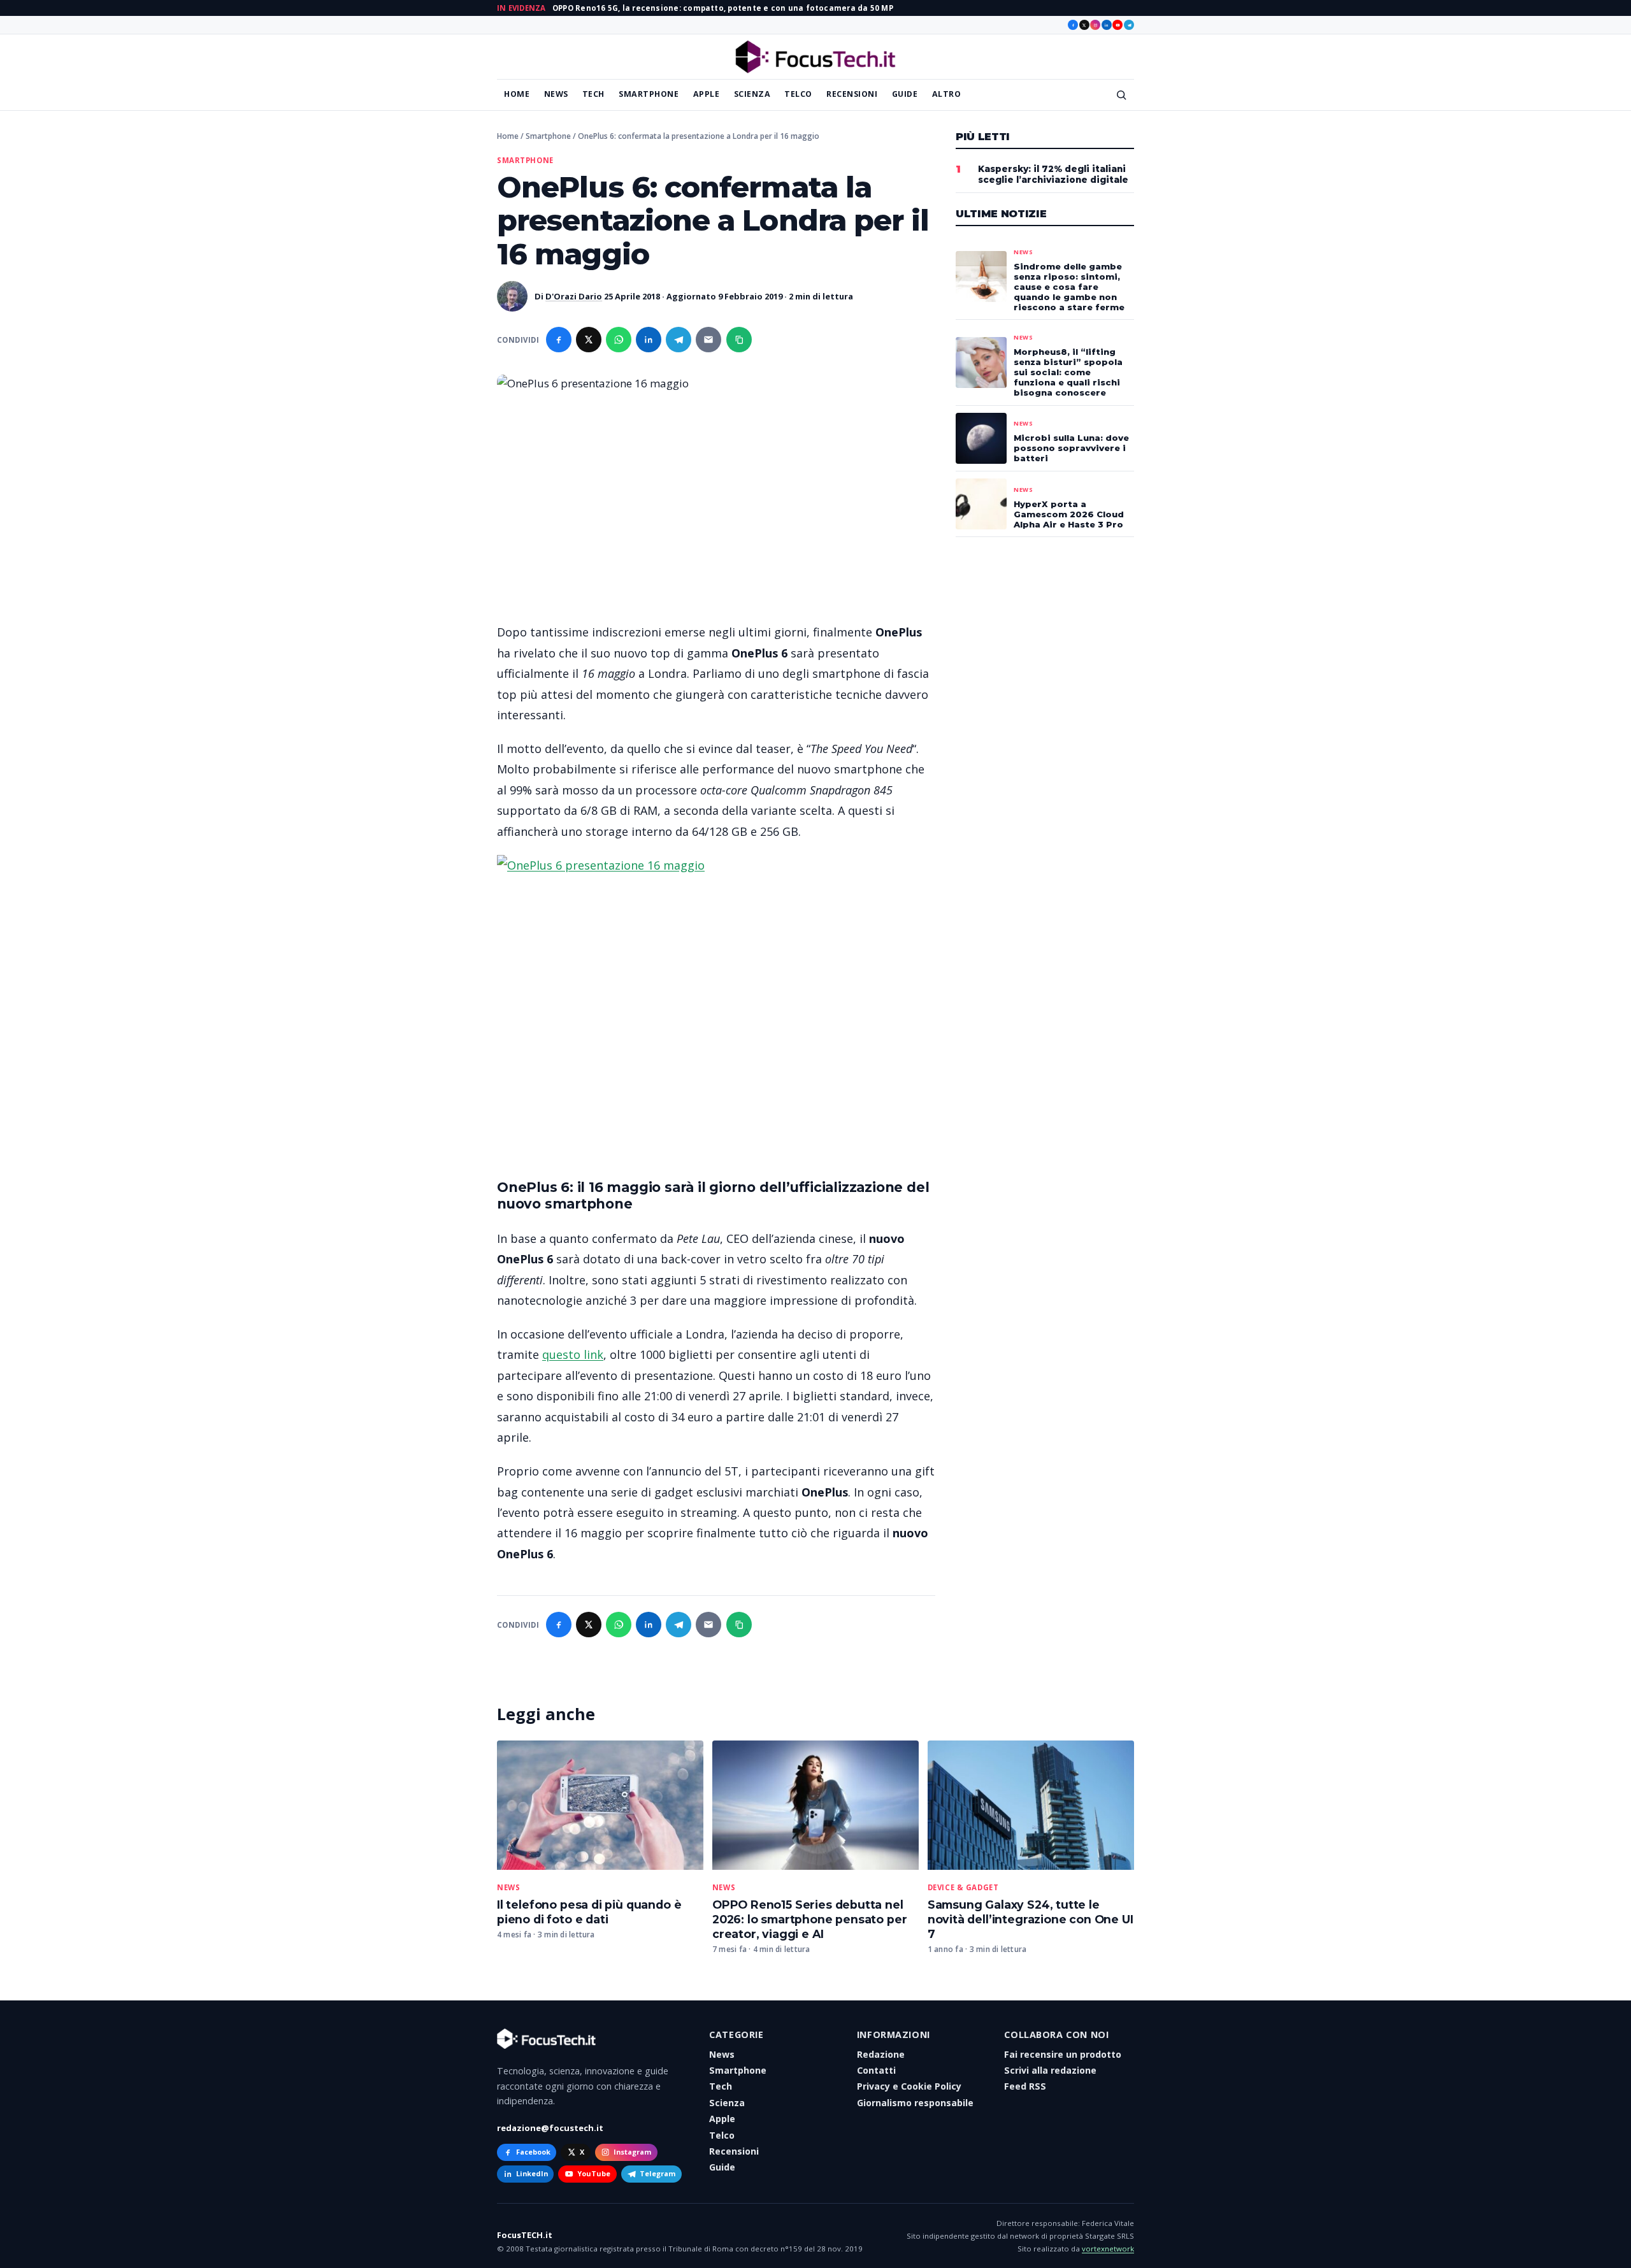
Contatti (876, 2070)
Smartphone (649, 94)
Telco (798, 94)
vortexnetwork (1108, 2249)
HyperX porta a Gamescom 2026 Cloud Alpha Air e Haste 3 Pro (1069, 514)
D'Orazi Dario (574, 296)
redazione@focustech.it (550, 2128)
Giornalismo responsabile (915, 2103)
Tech (593, 94)
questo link (573, 1354)
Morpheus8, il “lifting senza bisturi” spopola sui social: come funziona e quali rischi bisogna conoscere (1068, 372)
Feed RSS (1025, 2086)
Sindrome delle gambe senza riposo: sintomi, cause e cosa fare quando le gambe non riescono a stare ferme (1069, 287)
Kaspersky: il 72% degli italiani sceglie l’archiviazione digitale (1053, 174)
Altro (947, 94)
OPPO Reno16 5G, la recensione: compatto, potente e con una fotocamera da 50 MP (723, 8)
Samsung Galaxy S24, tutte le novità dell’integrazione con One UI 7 (1031, 1919)
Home (517, 94)
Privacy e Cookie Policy (909, 2086)
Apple (707, 94)
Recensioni (852, 94)
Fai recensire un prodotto (1063, 2054)
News (556, 94)
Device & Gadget (963, 1888)
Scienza (752, 94)
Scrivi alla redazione (1050, 2070)
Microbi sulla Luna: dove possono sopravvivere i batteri (1071, 448)
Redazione (881, 2054)
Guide (905, 94)
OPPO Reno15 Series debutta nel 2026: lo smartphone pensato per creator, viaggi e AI (810, 1919)
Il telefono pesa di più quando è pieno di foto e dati (589, 1912)
